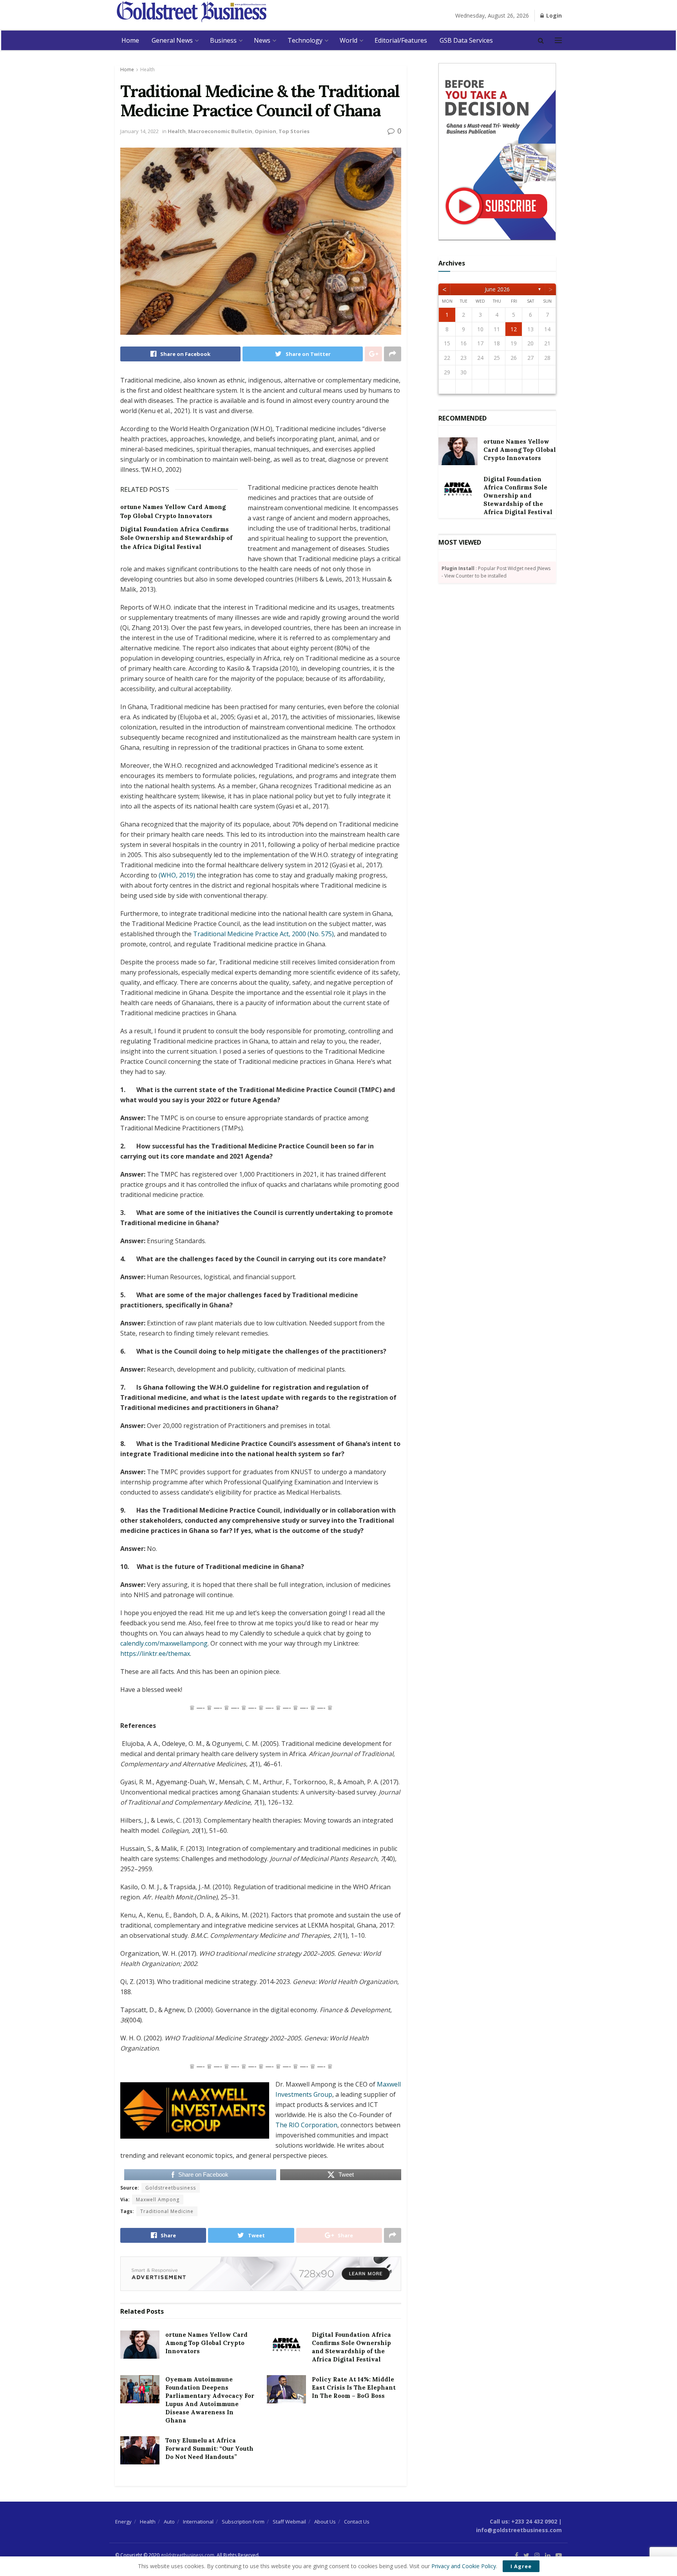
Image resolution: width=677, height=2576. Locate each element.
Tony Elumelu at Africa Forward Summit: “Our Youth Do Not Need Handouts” (209, 2449)
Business (223, 40)
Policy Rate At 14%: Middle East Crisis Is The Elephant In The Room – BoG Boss (354, 2387)
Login (553, 15)
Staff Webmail (289, 2522)
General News (172, 40)
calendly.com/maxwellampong (164, 1643)
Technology (305, 40)
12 (514, 329)
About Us (325, 2522)
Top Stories (294, 131)
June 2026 (497, 289)
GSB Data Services (466, 40)
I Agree (521, 2566)
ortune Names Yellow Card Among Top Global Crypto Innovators (206, 2343)
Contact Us (357, 2522)
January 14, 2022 (139, 131)
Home (130, 40)
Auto (169, 2522)
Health (148, 69)
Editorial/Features (401, 40)
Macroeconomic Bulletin (220, 131)
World (348, 40)
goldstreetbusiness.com (187, 2555)
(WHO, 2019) (177, 875)
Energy (123, 2522)
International (198, 2522)
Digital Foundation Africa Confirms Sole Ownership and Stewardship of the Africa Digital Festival (176, 538)
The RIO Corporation (306, 2125)
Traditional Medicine (167, 2211)
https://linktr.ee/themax (155, 1654)
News (262, 40)
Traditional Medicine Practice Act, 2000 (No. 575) (263, 934)
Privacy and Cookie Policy (464, 2566)
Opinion (265, 131)
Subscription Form (243, 2522)
